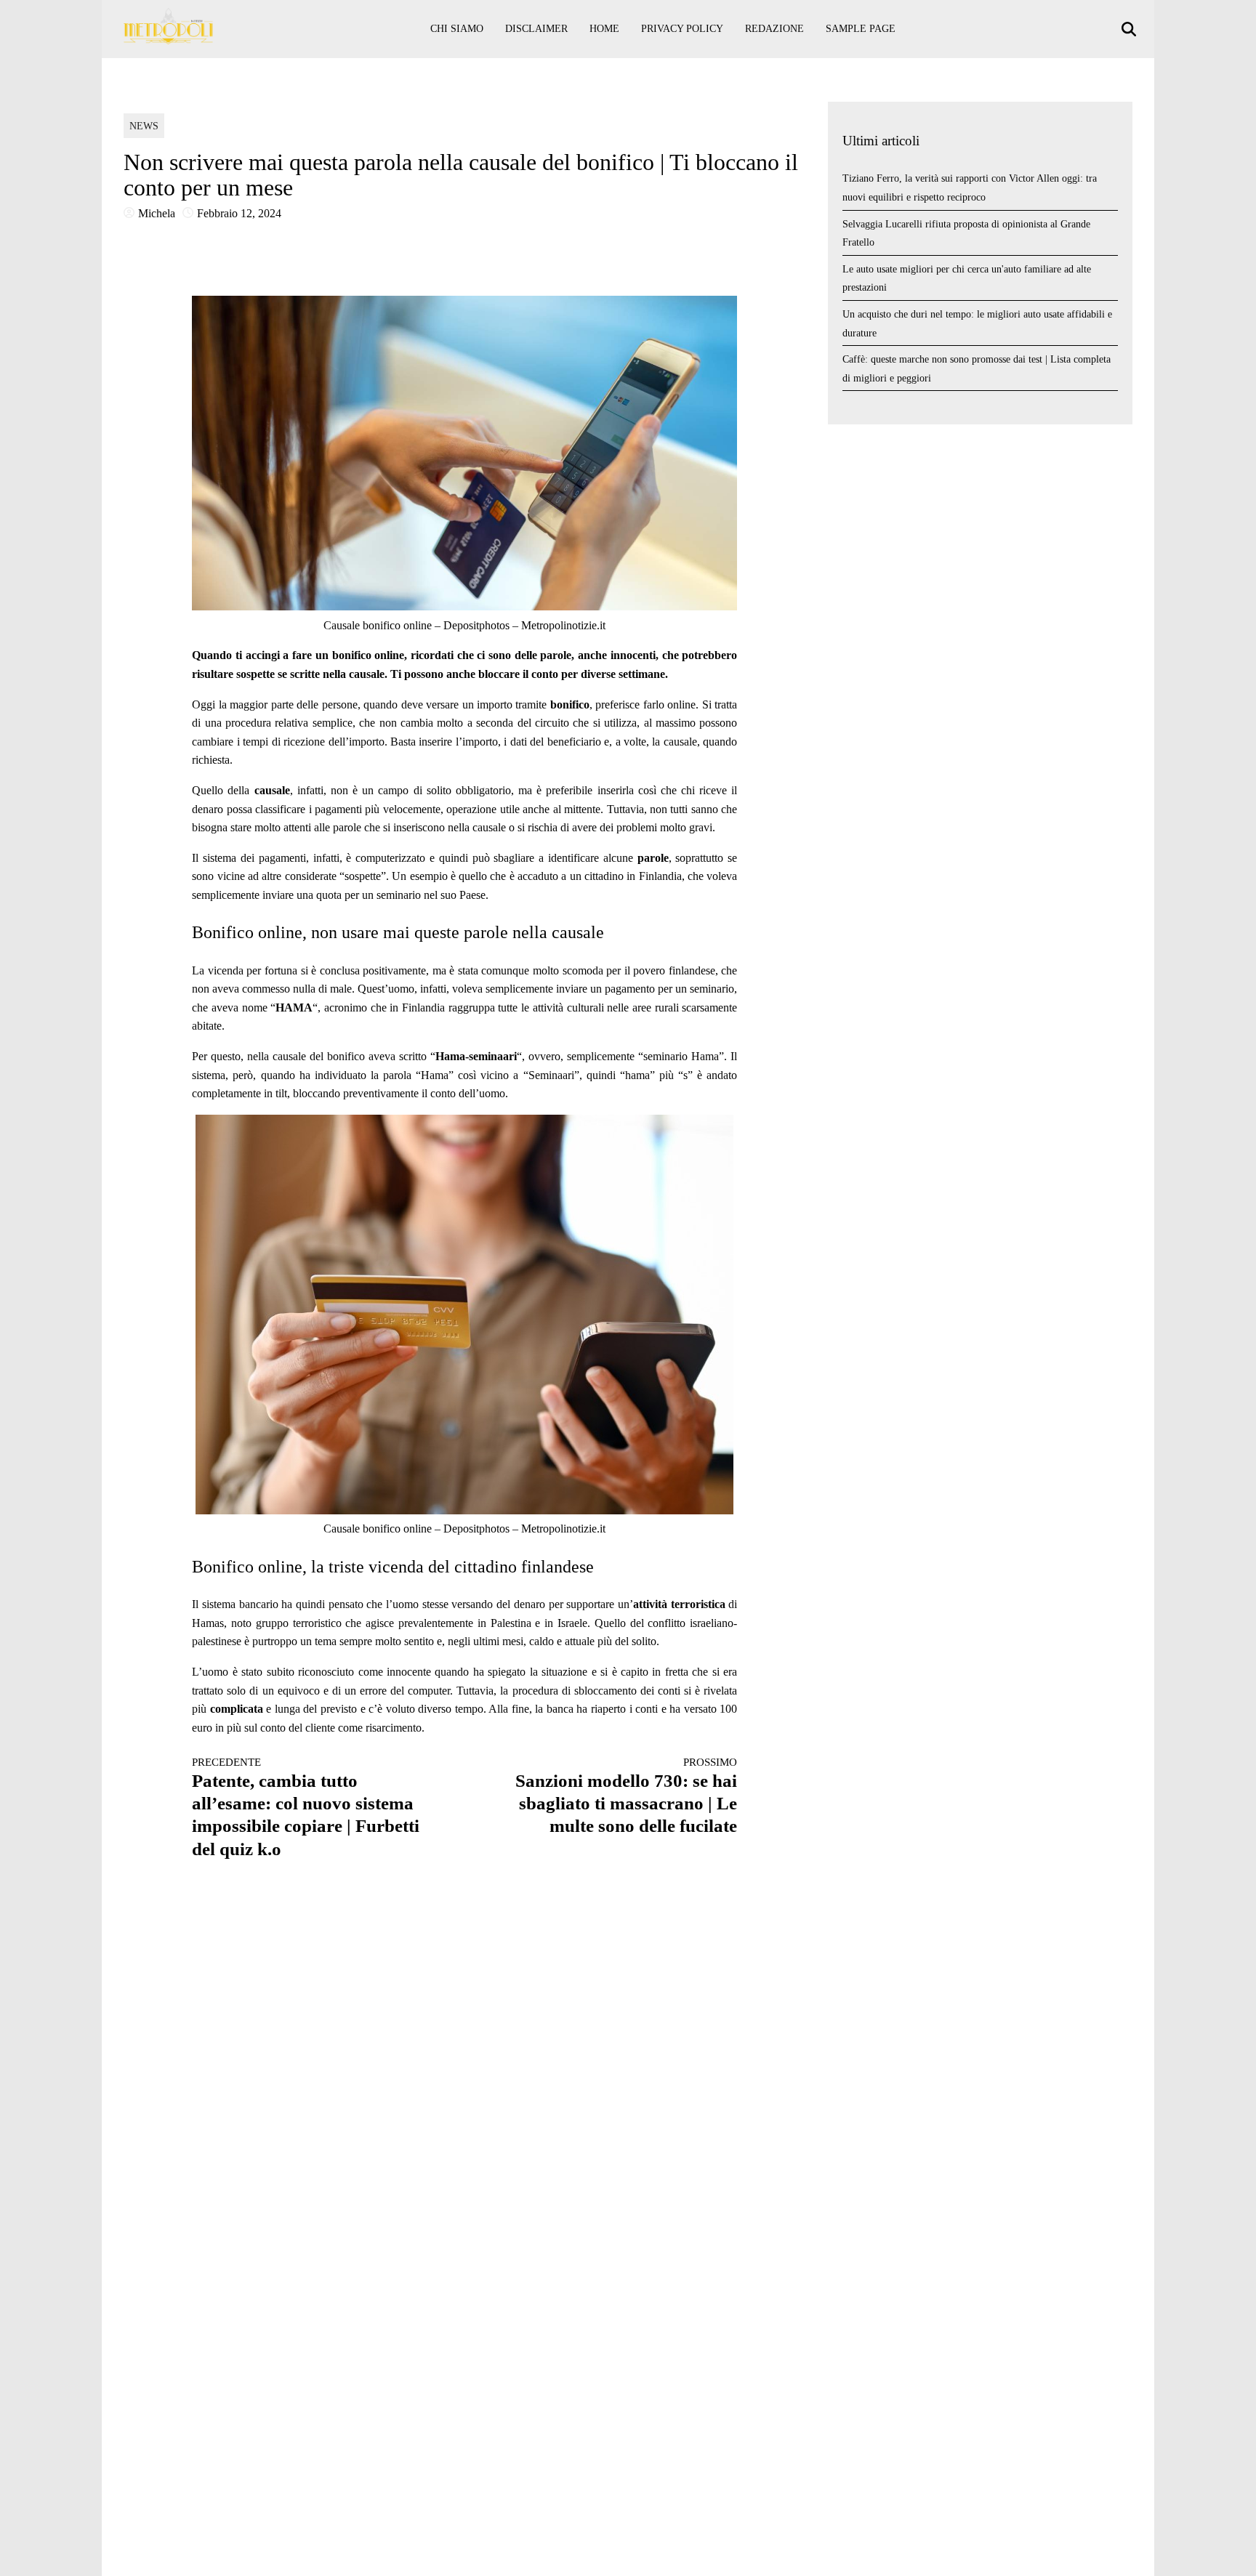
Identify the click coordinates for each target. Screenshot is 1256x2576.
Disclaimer (536, 29)
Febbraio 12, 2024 (239, 213)
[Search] (1131, 29)
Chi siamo (457, 29)
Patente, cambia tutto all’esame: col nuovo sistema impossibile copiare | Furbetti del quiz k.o (306, 1807)
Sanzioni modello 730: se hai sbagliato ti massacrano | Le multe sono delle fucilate (626, 1796)
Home (604, 29)
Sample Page (861, 29)
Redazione (774, 29)
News (144, 126)
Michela (157, 213)
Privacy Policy (682, 29)
